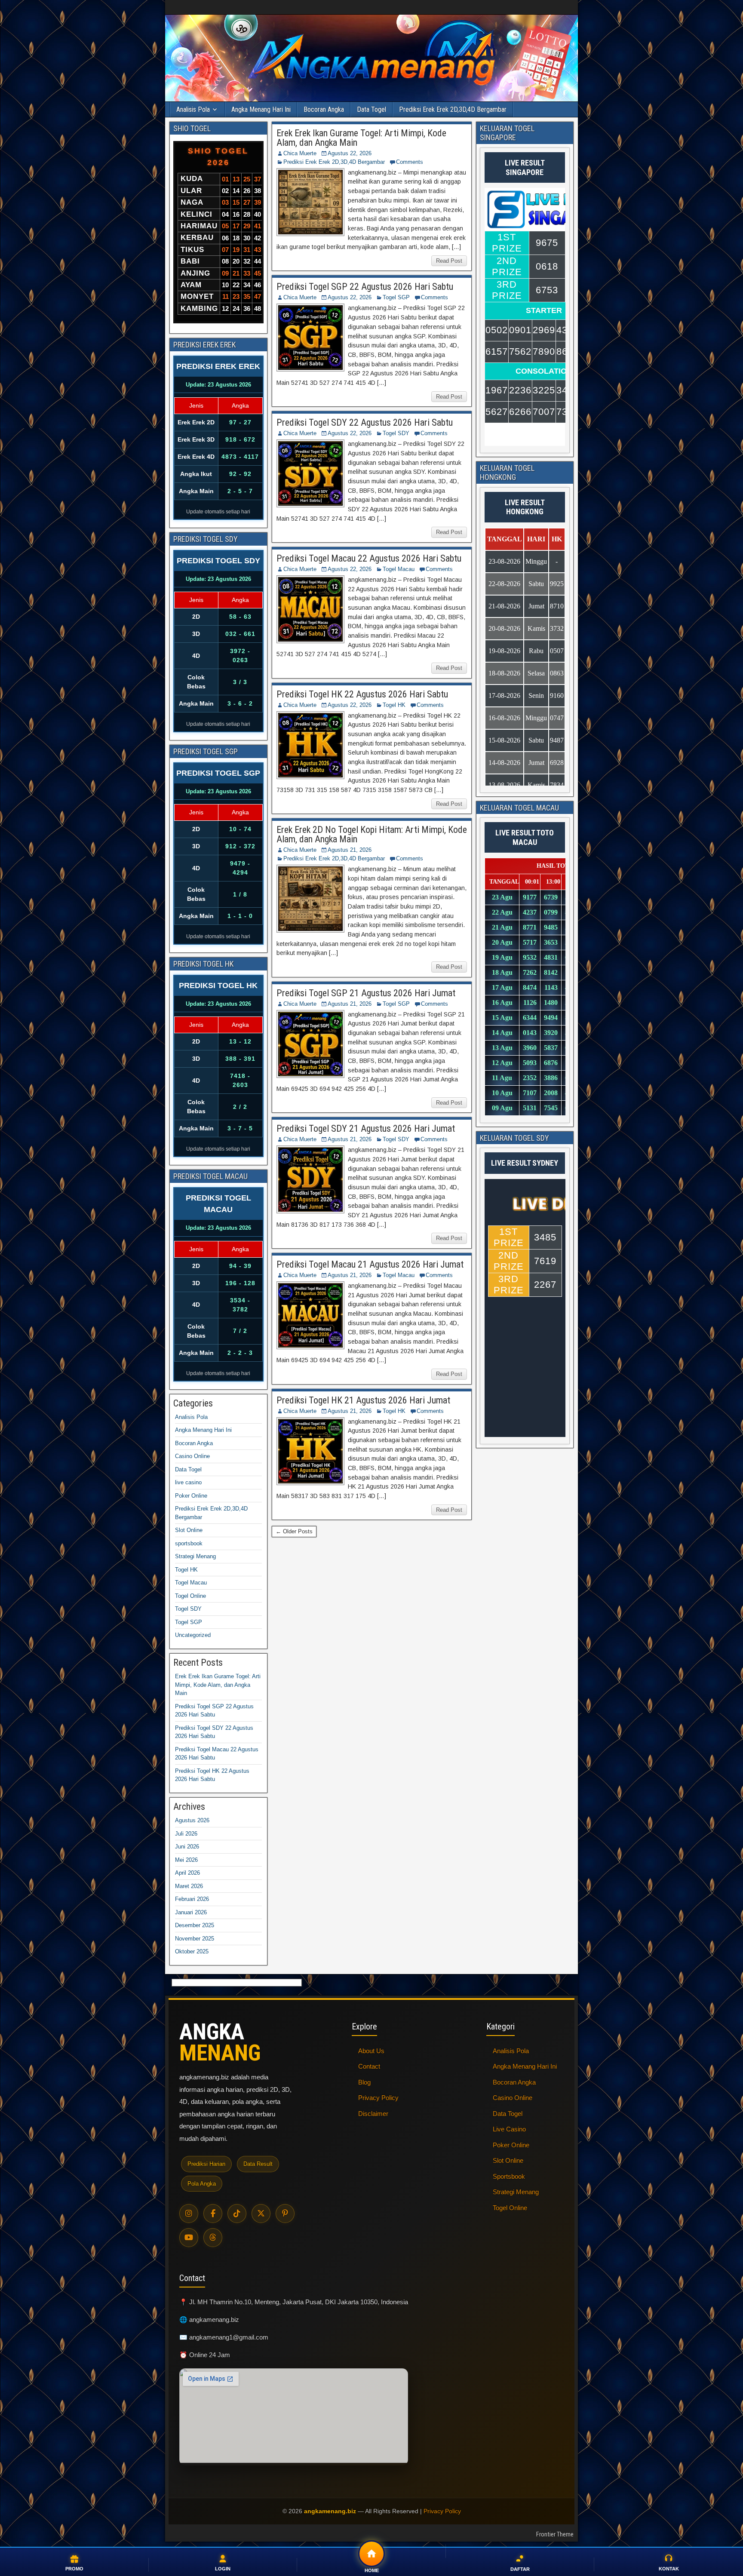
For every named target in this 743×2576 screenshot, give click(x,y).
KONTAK (669, 2569)
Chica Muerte (300, 153)
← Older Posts (294, 1531)
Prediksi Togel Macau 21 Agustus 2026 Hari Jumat (370, 1264)
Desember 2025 (195, 1925)
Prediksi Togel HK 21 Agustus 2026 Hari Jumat (363, 1400)
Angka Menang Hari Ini (261, 109)
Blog (364, 2082)
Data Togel (371, 109)
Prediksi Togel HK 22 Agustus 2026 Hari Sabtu (362, 694)
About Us (371, 2051)
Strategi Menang (195, 1556)
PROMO (74, 2569)
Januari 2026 (191, 1912)
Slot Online (189, 1530)
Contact (369, 2066)
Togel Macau (399, 569)
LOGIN (223, 2569)
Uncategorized (193, 1635)
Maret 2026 (189, 1886)
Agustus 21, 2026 (350, 850)
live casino (188, 1482)
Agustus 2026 (192, 1820)
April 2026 (187, 1873)
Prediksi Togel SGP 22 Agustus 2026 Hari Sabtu (365, 287)
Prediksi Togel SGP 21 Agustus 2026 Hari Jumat (366, 993)
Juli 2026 (186, 1834)
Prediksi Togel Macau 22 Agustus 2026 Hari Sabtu (369, 558)
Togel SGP (396, 297)
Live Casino (509, 2129)
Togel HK (394, 705)
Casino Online (192, 1456)
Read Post (449, 261)
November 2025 (195, 1939)
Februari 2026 (192, 1899)
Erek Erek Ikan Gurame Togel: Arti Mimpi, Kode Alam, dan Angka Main (361, 138)
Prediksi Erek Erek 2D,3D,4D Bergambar (453, 109)
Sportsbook (509, 2176)
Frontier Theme (555, 2534)
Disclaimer (373, 2114)
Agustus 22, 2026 (350, 153)
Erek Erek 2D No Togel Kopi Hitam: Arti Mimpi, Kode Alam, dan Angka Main (372, 834)
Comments (410, 162)
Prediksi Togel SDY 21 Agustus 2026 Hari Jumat (366, 1128)
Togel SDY (396, 433)
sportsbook (189, 1543)
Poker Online (191, 1496)
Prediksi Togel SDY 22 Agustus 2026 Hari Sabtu (365, 422)
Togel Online (190, 1596)
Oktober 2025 (192, 1951)
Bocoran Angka (324, 109)
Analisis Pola (193, 109)
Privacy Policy (378, 2098)
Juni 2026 (187, 1847)
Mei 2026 (186, 1860)
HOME (372, 2570)
